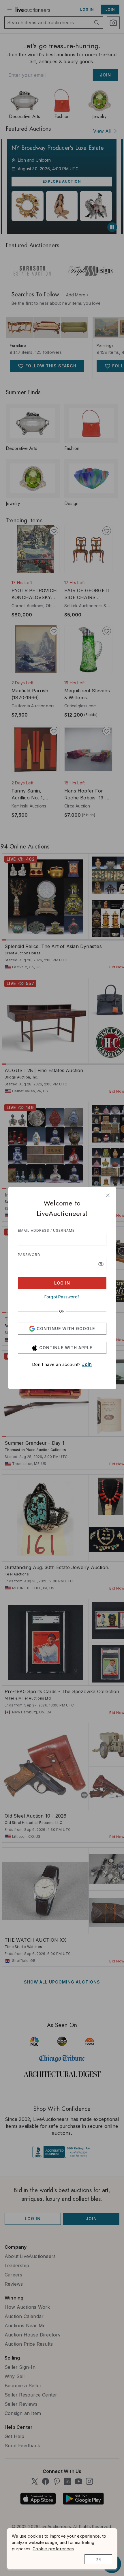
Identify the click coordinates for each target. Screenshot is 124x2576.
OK (98, 2559)
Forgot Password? (62, 1297)
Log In (62, 1283)
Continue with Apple (66, 1348)
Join (87, 1364)
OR (62, 1311)
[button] (101, 1264)
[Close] (108, 1195)
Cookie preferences (53, 2549)
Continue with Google (66, 1329)
